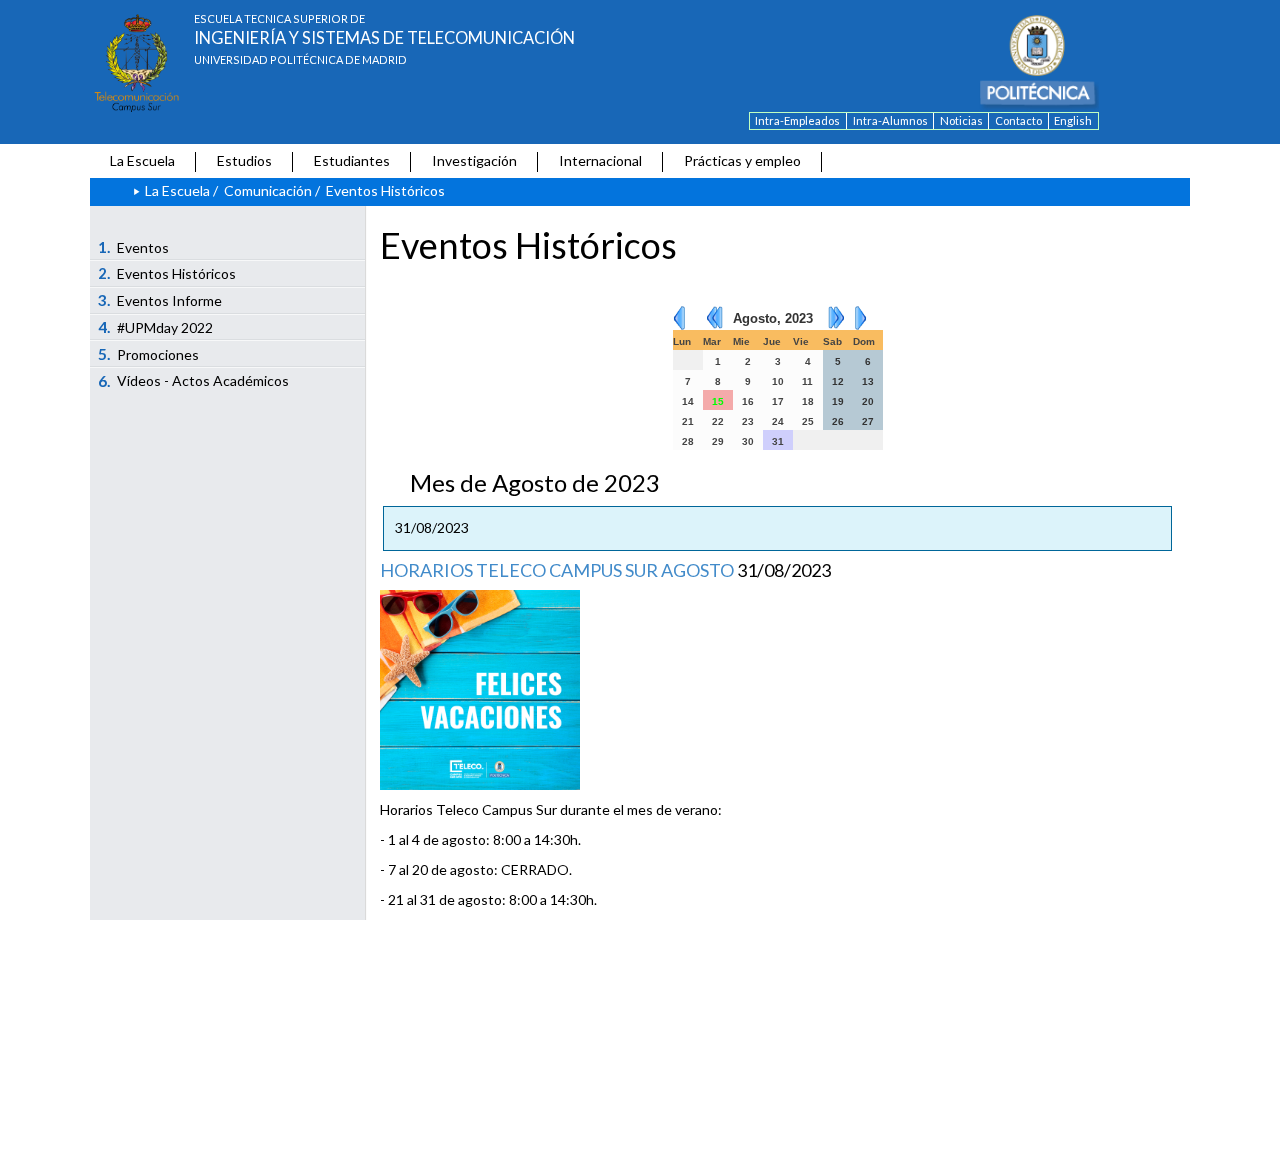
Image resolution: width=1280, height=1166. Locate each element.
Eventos (134, 247)
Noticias (961, 120)
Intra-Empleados (797, 120)
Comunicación (268, 190)
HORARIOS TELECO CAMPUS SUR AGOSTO (557, 570)
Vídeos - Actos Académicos (194, 381)
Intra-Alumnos (890, 120)
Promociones (149, 354)
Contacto (1018, 120)
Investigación (474, 160)
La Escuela (142, 160)
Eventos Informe (160, 300)
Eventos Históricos (167, 273)
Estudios (244, 160)
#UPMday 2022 (156, 327)
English (1073, 120)
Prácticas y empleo (742, 160)
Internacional (600, 160)
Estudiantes (352, 160)
